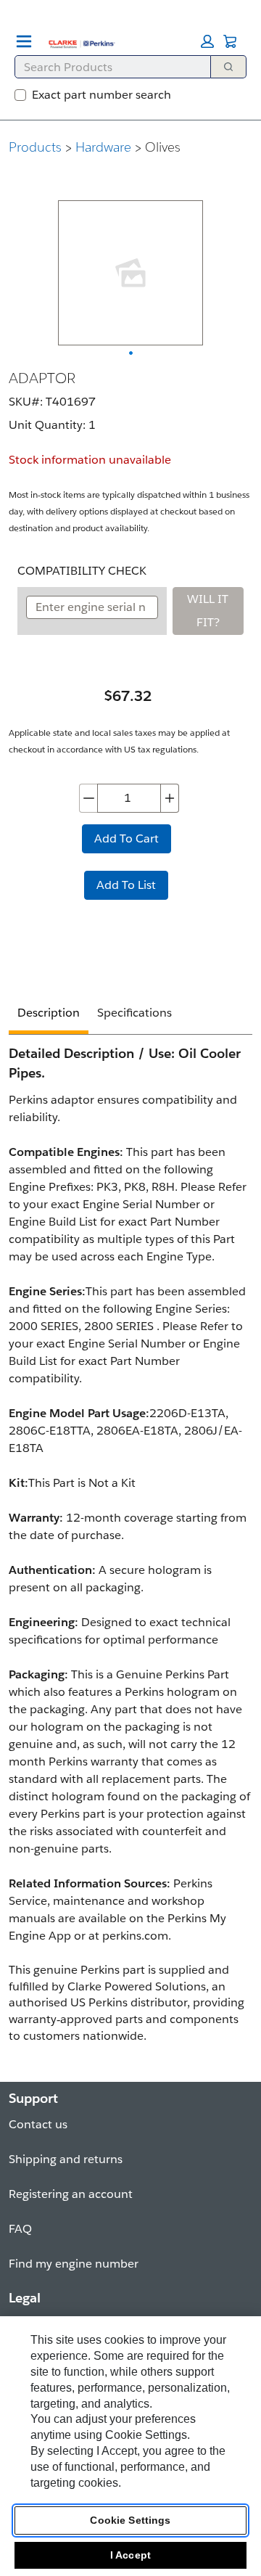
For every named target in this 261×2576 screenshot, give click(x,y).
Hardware (103, 147)
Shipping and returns (66, 2159)
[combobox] (107, 67)
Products (35, 147)
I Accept (130, 2555)
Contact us (38, 2124)
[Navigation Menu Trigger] (24, 41)
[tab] (49, 1015)
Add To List (126, 885)
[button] (207, 41)
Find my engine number (74, 2264)
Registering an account (71, 2194)
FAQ (20, 2229)
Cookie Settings (130, 2520)
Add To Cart (127, 838)
